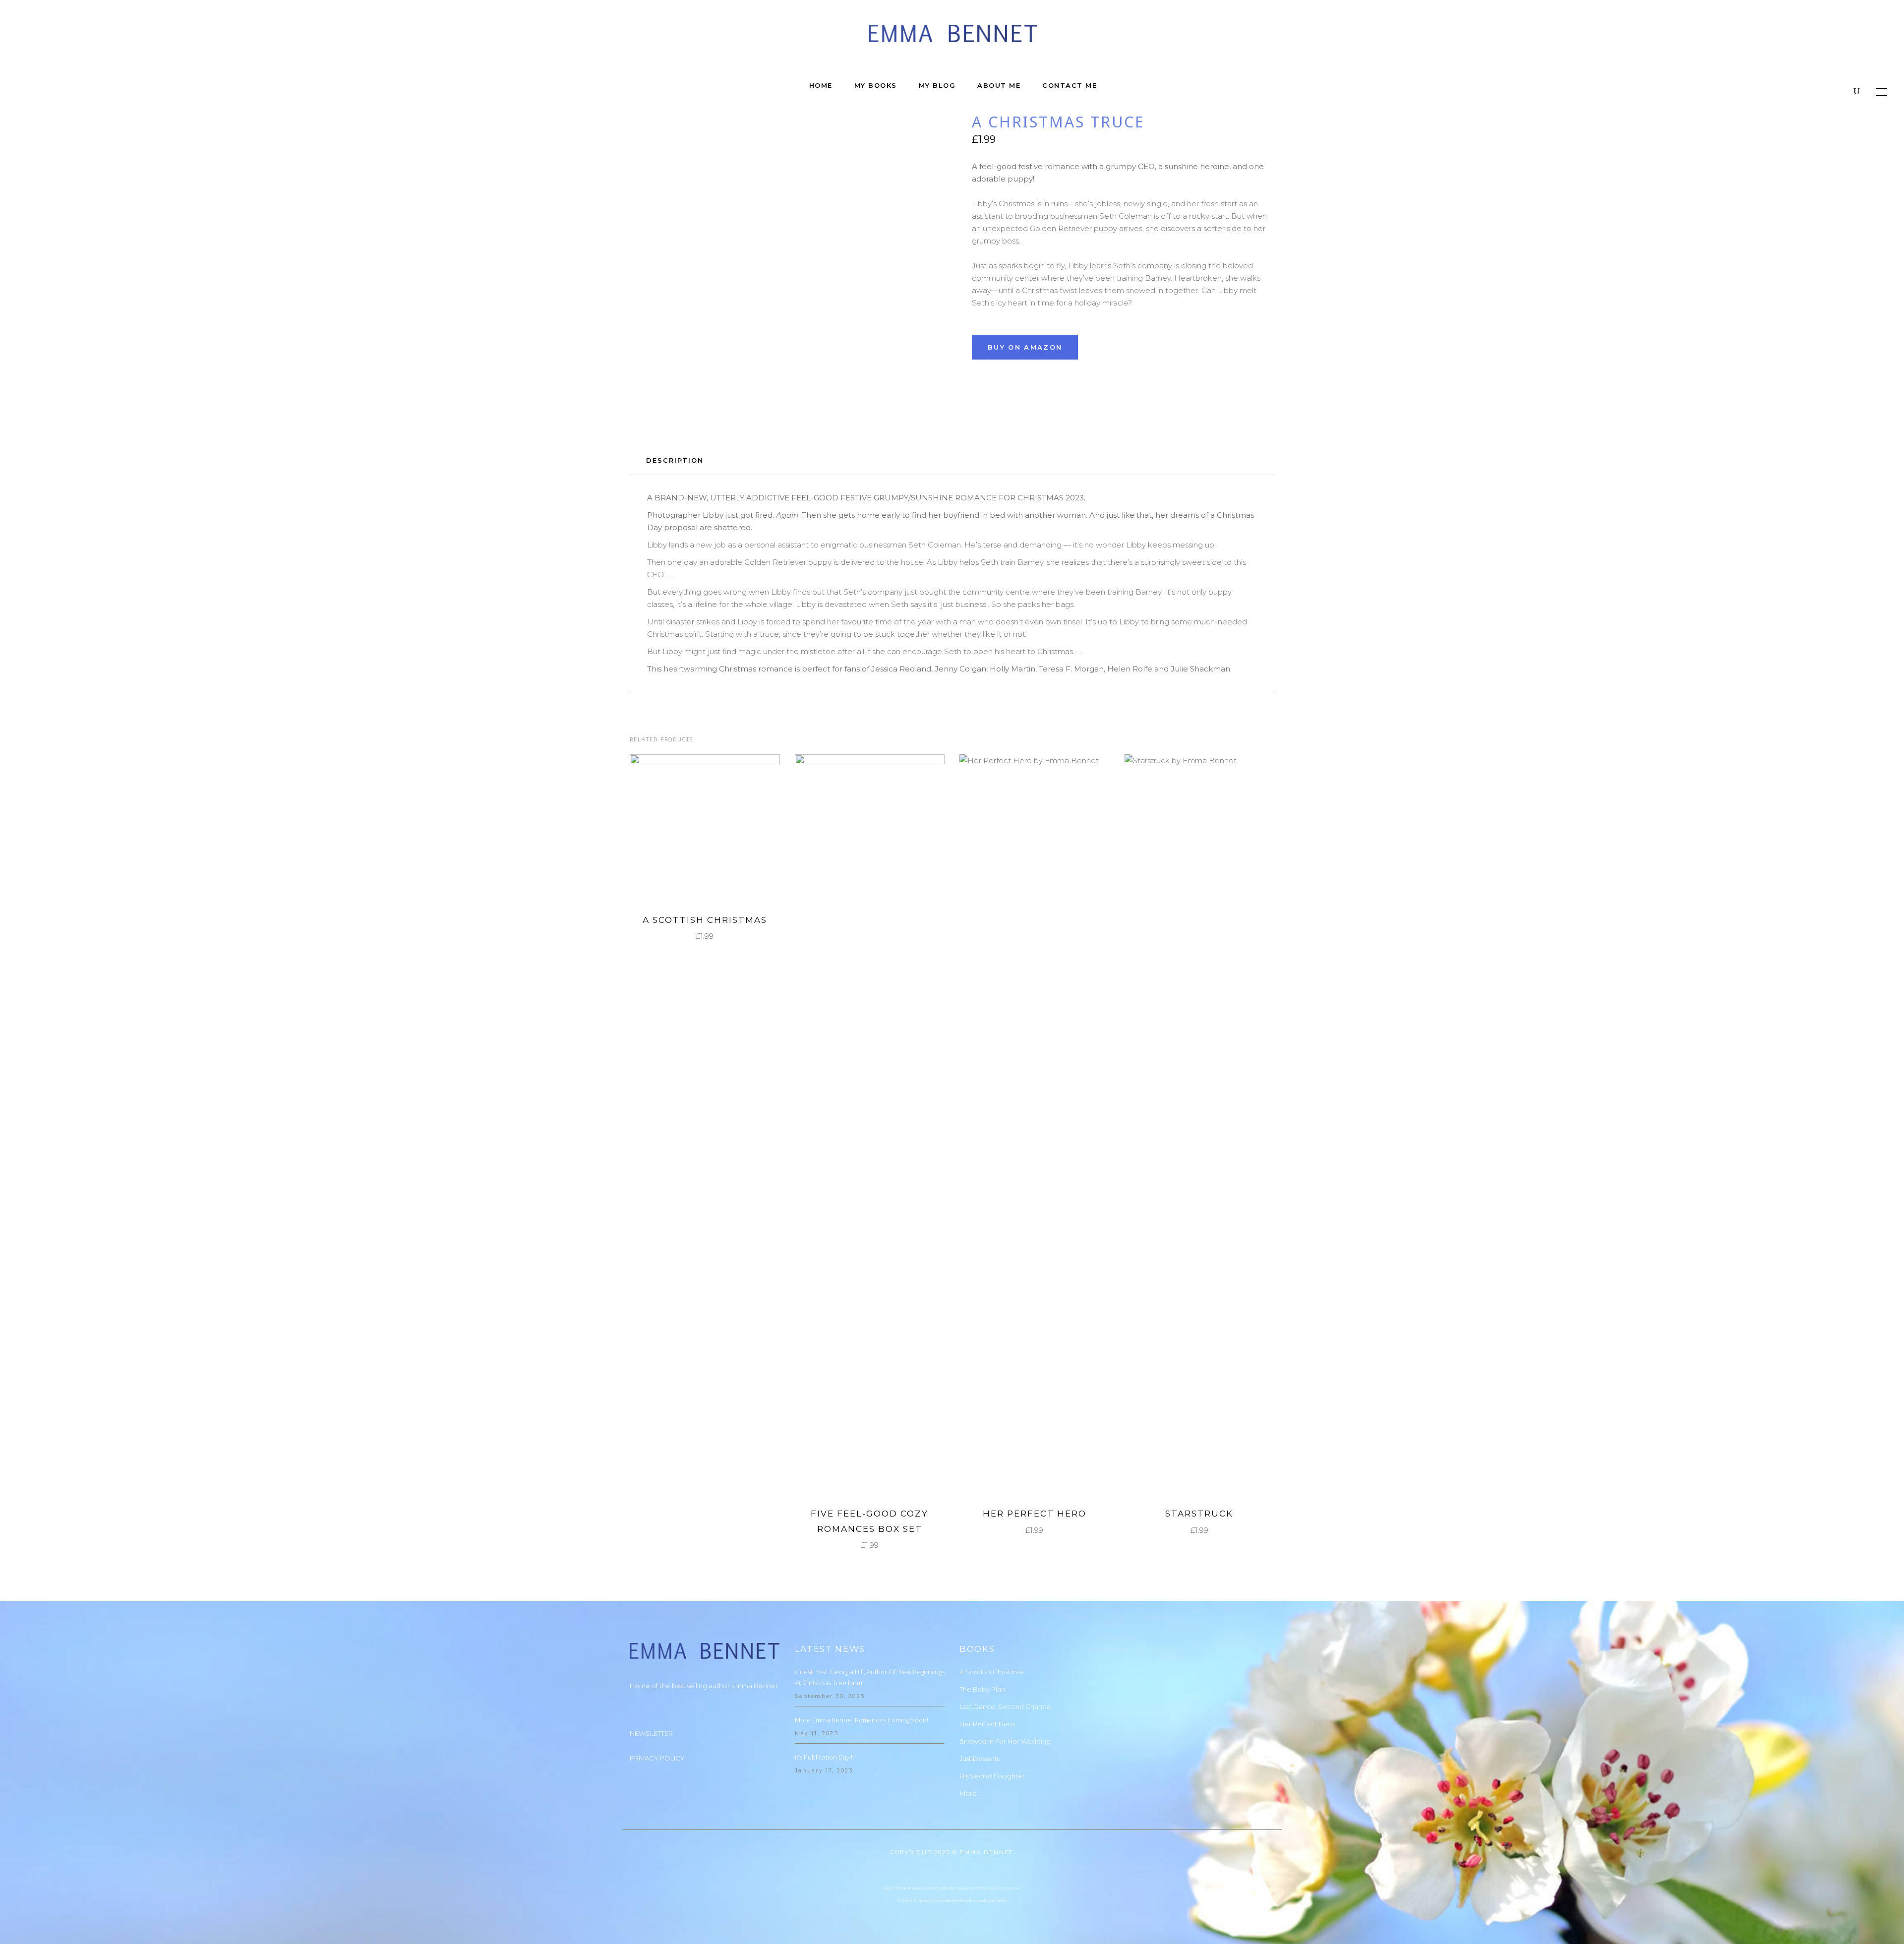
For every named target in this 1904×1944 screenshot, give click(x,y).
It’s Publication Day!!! (824, 1757)
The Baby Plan (982, 1689)
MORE (697, 829)
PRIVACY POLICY (657, 1758)
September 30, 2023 (830, 1696)
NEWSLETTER (651, 1733)
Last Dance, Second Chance (1005, 1706)
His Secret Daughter (992, 1776)
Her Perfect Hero (1035, 1514)
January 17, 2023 (824, 1770)
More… (970, 1793)
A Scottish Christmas (705, 920)
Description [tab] (675, 460)
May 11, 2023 (817, 1733)
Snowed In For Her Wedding (1005, 1741)
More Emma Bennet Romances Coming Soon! (862, 1720)
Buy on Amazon (1025, 347)
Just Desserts (980, 1759)
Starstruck (1199, 1514)
